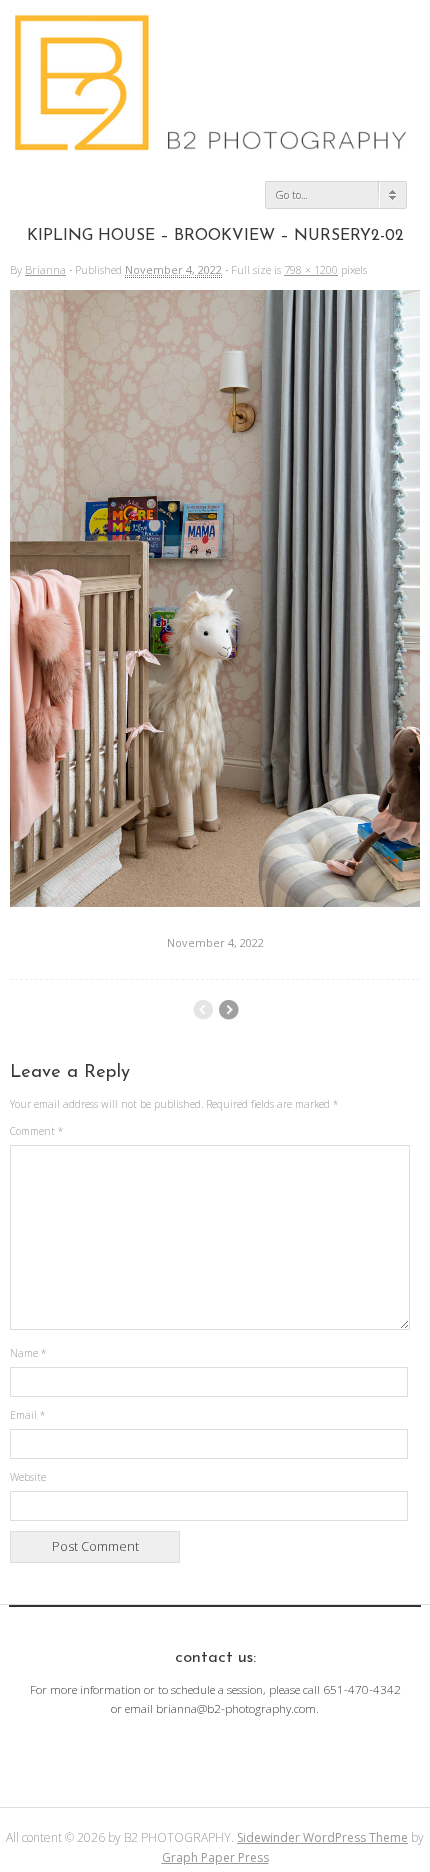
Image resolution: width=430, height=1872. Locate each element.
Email (27, 1415)
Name (28, 1353)
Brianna (45, 269)
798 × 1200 (311, 269)
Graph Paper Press (215, 1857)
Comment (36, 1131)
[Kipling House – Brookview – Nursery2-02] (215, 902)
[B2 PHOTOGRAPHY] (215, 144)
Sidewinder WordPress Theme (322, 1837)
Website (28, 1477)
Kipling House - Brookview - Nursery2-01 (228, 1010)
